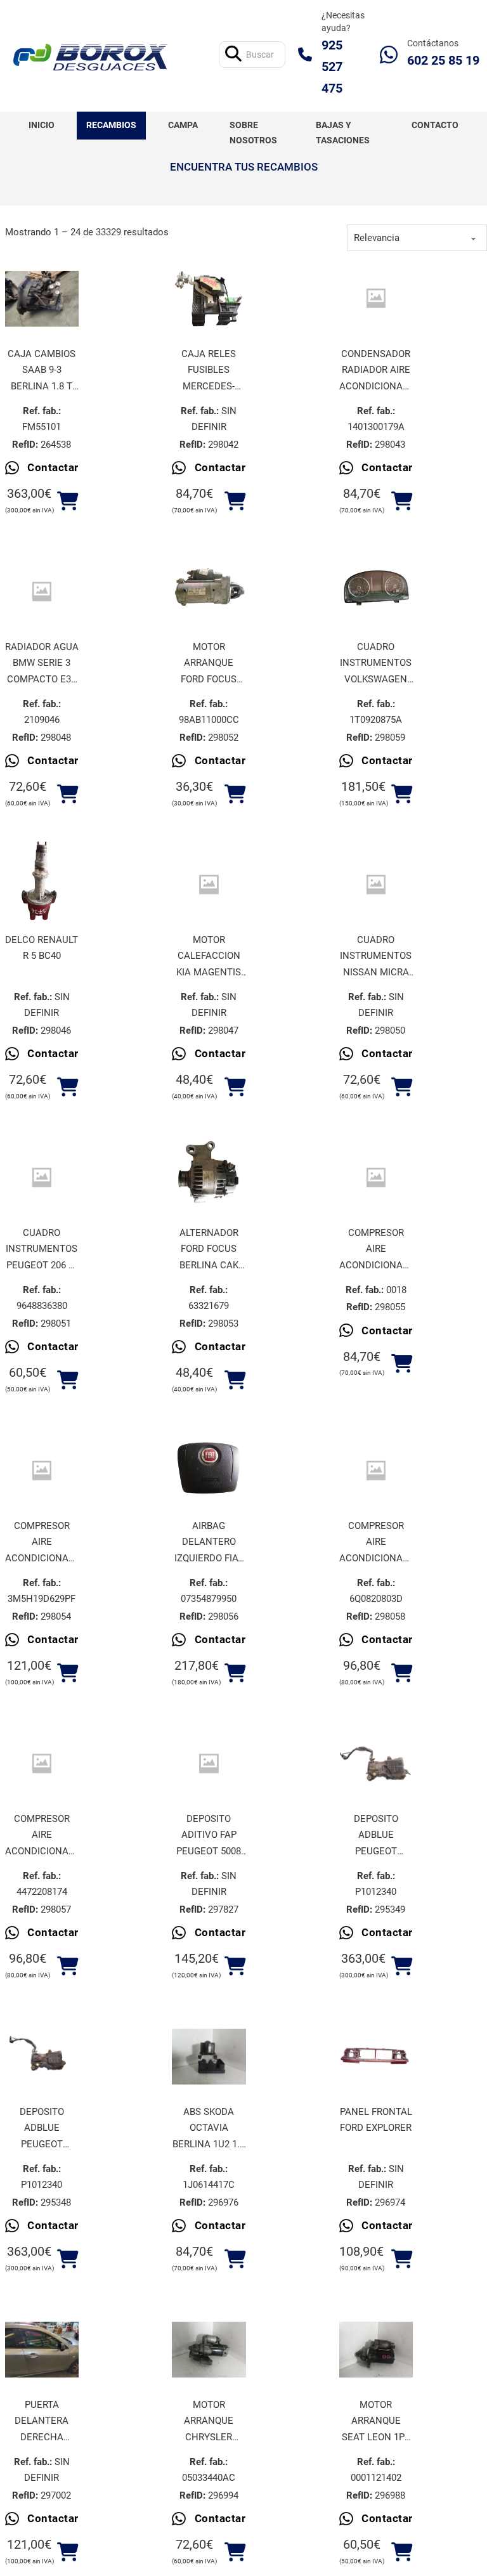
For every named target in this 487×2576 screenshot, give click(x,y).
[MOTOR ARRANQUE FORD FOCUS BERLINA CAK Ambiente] (209, 592)
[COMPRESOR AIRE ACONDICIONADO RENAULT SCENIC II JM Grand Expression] (376, 1177)
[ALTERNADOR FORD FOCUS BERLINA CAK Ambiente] (209, 1178)
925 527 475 (332, 67)
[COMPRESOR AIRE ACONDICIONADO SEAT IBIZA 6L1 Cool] (376, 1470)
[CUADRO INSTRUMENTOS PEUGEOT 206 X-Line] (42, 1177)
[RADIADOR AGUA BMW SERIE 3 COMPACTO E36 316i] (42, 591)
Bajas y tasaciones (343, 133)
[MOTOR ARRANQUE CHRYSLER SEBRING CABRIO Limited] (209, 2350)
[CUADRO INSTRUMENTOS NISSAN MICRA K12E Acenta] (376, 884)
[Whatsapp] (389, 55)
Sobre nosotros (253, 133)
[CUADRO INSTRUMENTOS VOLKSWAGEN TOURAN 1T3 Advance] (376, 592)
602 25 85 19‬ (443, 60)
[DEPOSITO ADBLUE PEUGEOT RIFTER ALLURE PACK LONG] (42, 2057)
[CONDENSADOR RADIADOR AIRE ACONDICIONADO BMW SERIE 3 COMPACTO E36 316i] (376, 298)
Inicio (42, 125)
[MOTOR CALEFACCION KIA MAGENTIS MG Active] (209, 884)
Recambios (111, 125)
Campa (183, 125)
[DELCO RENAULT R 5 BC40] (42, 885)
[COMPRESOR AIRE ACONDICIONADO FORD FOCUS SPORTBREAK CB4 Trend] (42, 1470)
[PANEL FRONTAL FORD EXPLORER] (376, 2057)
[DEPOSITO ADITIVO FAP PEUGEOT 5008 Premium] (209, 1763)
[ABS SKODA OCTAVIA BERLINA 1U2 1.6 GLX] (209, 2057)
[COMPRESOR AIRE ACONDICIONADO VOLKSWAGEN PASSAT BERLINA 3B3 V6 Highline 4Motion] (42, 1763)
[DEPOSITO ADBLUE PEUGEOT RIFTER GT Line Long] (376, 1764)
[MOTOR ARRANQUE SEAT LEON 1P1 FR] (376, 2350)
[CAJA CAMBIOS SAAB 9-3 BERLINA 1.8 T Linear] (42, 299)
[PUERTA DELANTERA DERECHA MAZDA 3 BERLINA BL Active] (42, 2350)
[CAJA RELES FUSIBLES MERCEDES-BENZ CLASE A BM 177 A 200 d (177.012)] (209, 299)
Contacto (435, 125)
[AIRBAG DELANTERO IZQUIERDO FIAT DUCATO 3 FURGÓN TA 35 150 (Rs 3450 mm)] (209, 1471)
